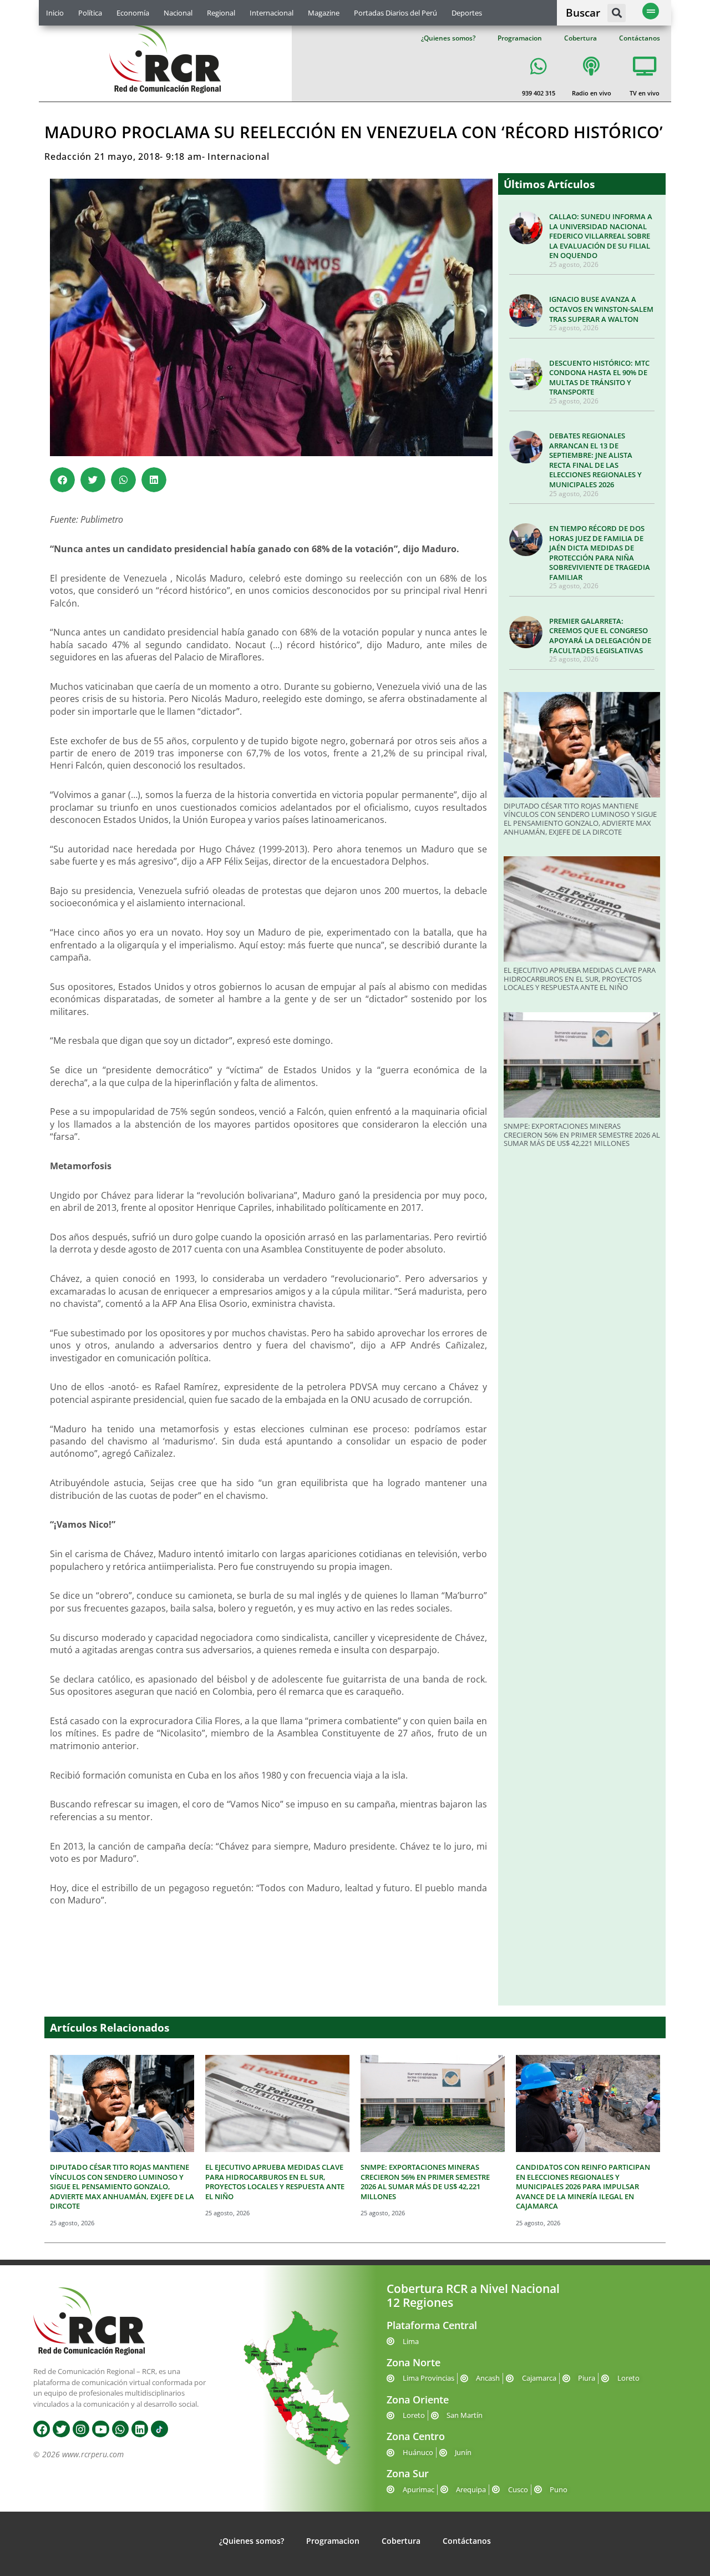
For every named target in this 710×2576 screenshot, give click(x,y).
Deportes (467, 13)
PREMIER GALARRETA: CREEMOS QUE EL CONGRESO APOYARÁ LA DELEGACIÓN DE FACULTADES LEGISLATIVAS (600, 636)
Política (90, 13)
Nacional (178, 13)
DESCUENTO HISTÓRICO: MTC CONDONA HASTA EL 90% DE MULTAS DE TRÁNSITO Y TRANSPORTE (599, 378)
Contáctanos (640, 38)
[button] (617, 13)
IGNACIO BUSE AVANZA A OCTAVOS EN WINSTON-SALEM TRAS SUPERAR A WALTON (601, 309)
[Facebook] (42, 2429)
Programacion (520, 38)
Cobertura (580, 38)
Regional (221, 13)
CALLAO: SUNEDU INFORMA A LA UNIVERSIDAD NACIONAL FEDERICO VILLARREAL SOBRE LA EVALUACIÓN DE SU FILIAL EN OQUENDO (601, 236)
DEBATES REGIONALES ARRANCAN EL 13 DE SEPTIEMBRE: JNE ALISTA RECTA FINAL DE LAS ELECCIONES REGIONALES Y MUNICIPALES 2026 (595, 460)
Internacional (272, 13)
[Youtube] (100, 2429)
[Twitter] (61, 2429)
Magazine (324, 13)
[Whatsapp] (120, 2429)
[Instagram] (81, 2429)
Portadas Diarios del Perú (395, 13)
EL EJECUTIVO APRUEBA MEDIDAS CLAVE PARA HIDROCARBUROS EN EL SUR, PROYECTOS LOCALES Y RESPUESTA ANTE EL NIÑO (580, 979)
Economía (133, 13)
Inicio (55, 13)
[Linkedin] (140, 2429)
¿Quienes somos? (448, 38)
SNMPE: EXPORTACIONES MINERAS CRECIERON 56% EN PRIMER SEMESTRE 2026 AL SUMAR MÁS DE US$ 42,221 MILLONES (582, 1135)
